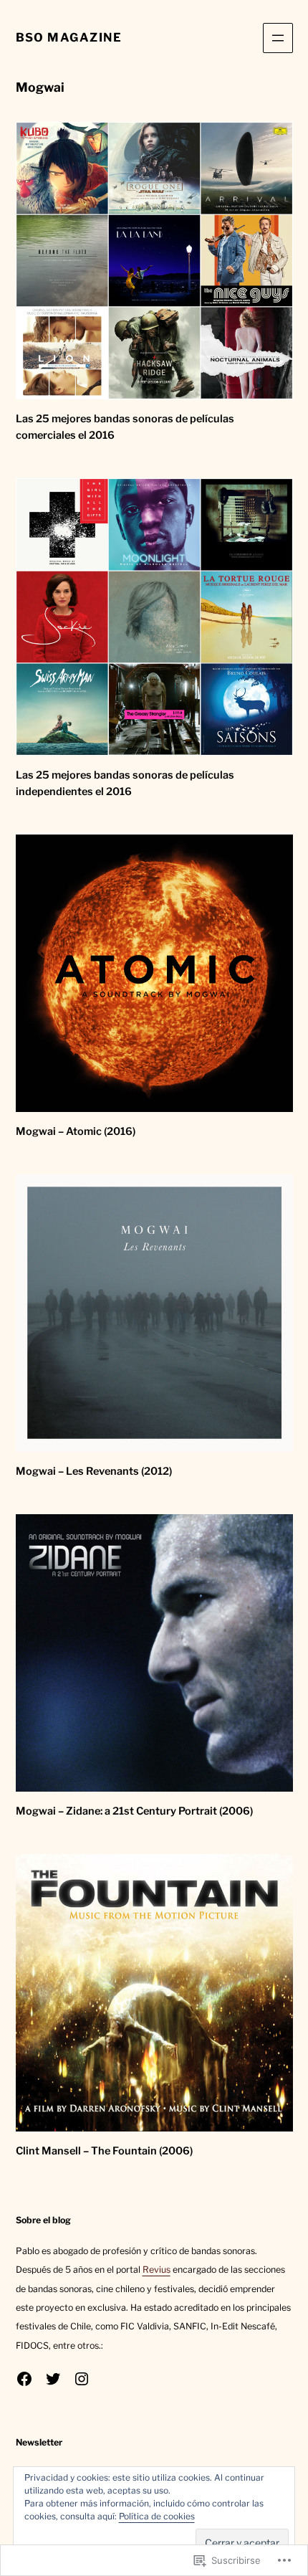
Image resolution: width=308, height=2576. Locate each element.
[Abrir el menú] (278, 38)
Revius (157, 2270)
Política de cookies (157, 2516)
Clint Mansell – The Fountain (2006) (104, 2151)
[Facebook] (24, 2379)
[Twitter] (53, 2379)
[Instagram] (82, 2379)
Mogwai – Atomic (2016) (76, 1131)
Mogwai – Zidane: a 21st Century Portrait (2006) (134, 1811)
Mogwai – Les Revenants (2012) (94, 1471)
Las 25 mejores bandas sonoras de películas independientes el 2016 (125, 783)
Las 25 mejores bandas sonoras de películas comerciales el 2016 (125, 427)
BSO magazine (69, 37)
